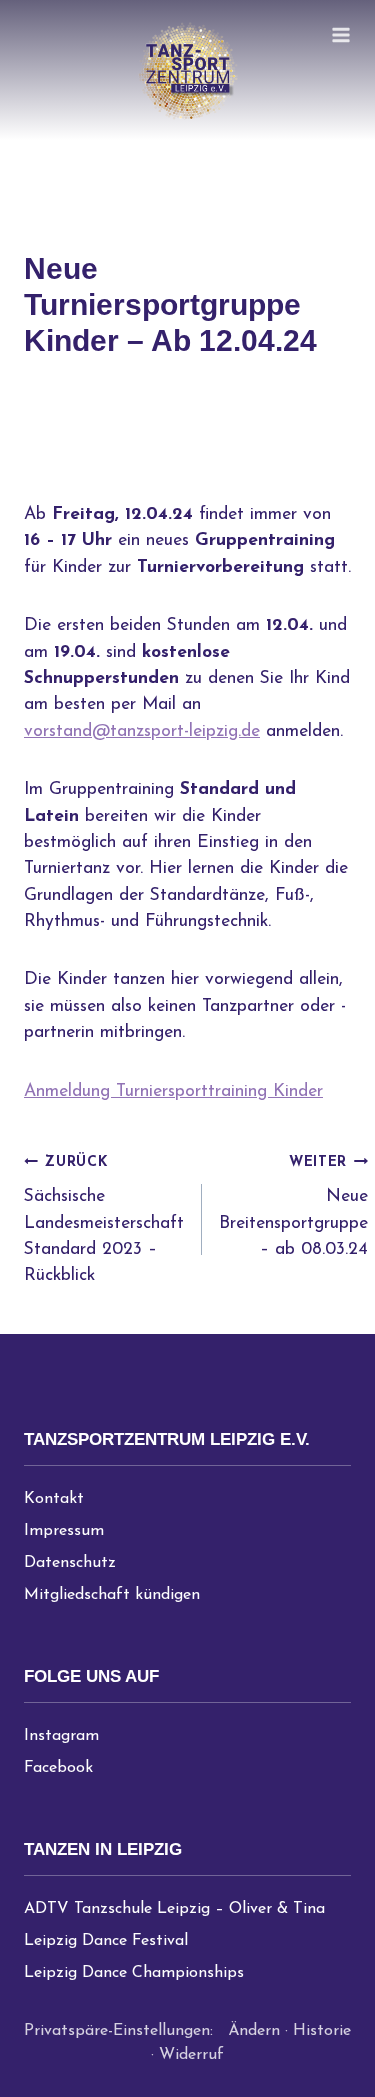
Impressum (64, 1531)
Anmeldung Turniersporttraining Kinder (173, 1091)
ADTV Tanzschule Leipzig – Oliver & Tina (174, 1909)
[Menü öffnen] (341, 70)
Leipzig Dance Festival (106, 1941)
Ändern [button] (254, 2031)
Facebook (58, 1768)
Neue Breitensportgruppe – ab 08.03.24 (293, 1206)
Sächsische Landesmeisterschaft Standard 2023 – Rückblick (104, 1219)
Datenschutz (70, 1563)
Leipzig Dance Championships (134, 1973)
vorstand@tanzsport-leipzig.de (142, 731)
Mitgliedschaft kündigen (112, 1595)
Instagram (61, 1736)
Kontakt (54, 1499)
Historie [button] (322, 2031)
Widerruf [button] (191, 2055)
